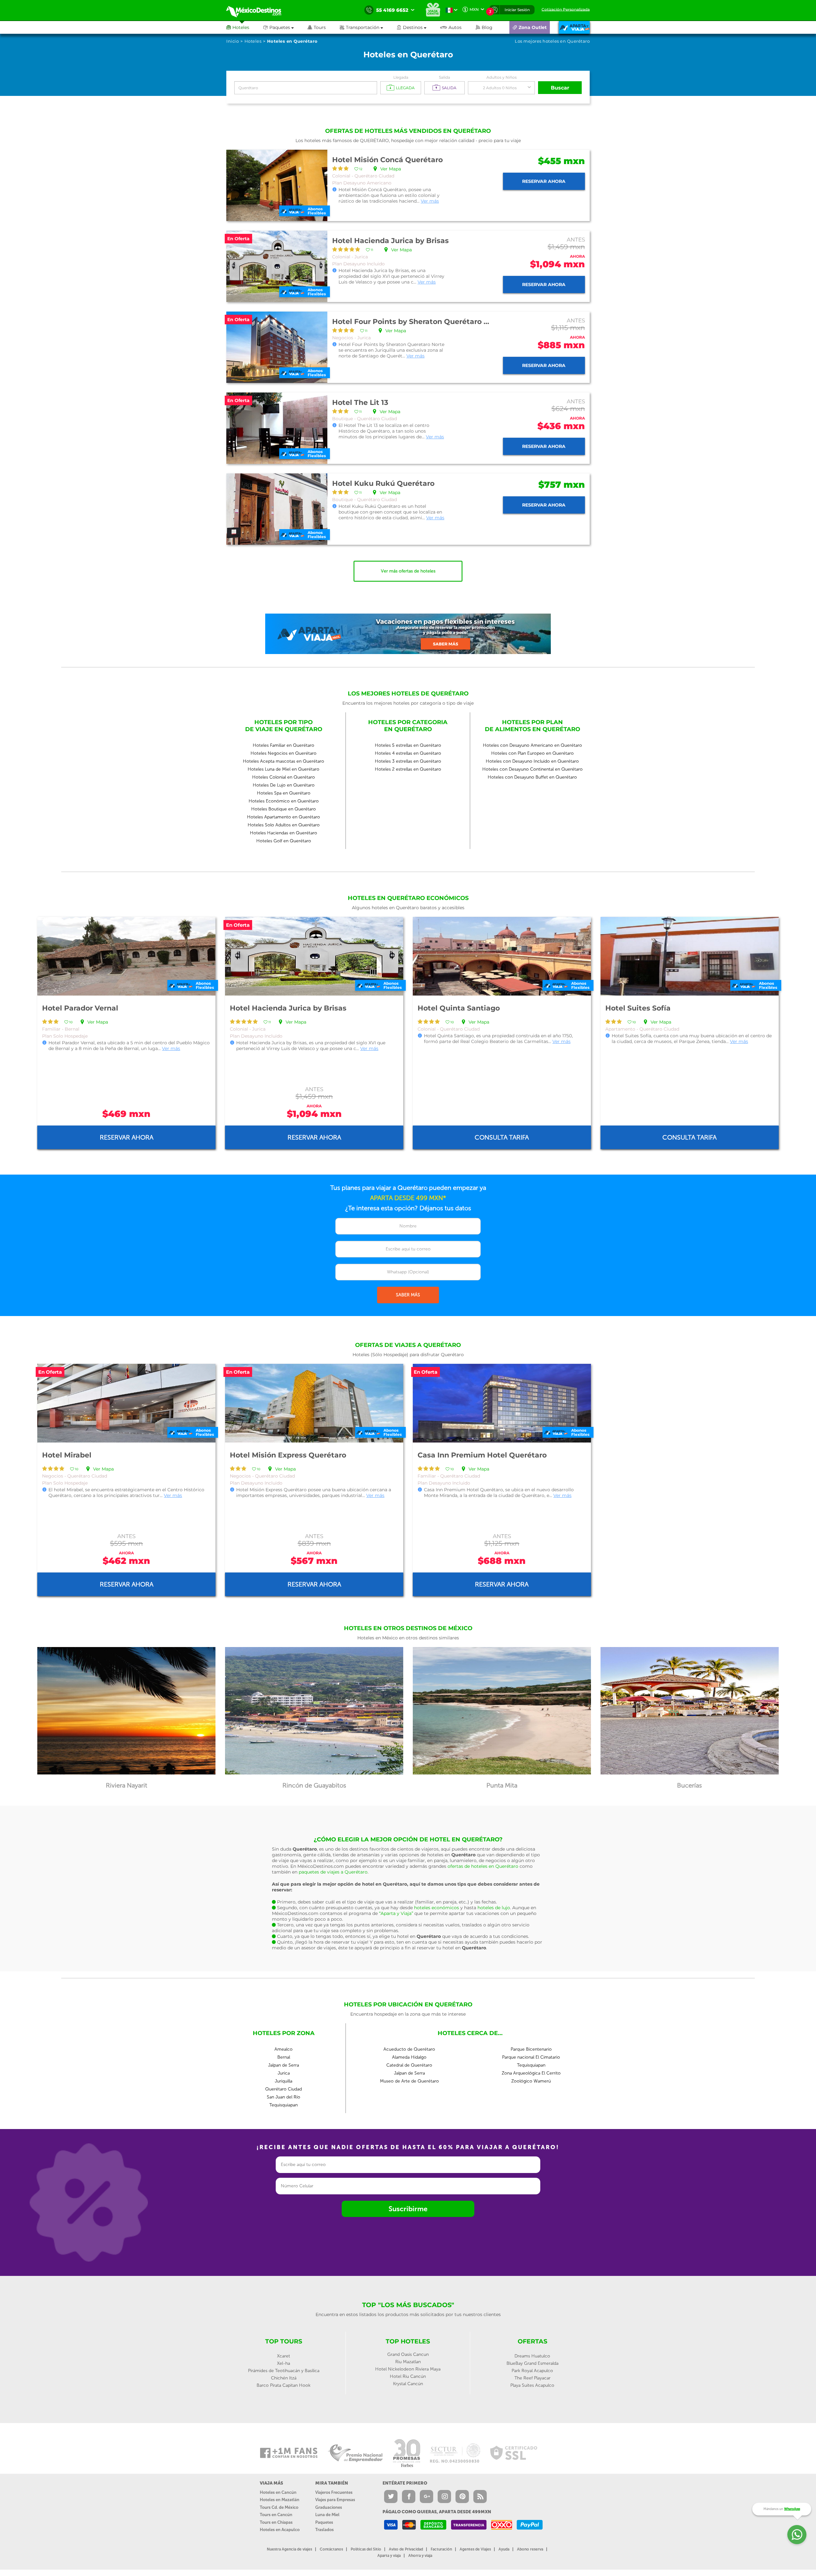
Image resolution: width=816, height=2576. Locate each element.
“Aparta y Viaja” (396, 1913)
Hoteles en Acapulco (280, 2530)
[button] (368, 27)
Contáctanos (331, 2549)
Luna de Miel (327, 2515)
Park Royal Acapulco (532, 2371)
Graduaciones (329, 2507)
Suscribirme (408, 2209)
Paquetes (324, 2522)
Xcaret (284, 2356)
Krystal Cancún (408, 2384)
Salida (444, 77)
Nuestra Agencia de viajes (289, 2549)
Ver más (430, 201)
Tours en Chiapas (276, 2522)
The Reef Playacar (532, 2378)
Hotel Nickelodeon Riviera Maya (408, 2369)
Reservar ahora (544, 181)
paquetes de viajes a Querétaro (333, 1872)
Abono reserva (530, 2549)
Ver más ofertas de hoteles (408, 571)
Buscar (560, 88)
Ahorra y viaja (420, 2556)
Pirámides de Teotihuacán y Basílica (284, 2371)
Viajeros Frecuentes (334, 2492)
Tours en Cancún (276, 2515)
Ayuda (504, 2549)
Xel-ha (284, 2363)
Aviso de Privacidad (406, 2549)
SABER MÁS (408, 1295)
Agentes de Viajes (475, 2549)
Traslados (324, 2530)
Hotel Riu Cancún (408, 2376)
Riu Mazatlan (408, 2362)
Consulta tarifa (502, 1137)
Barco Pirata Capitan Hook (284, 2385)
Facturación (441, 2549)
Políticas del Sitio (366, 2549)
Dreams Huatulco (532, 2356)
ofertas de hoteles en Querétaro (483, 1866)
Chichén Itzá (284, 2378)
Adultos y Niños (502, 77)
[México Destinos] (258, 10)
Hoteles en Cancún (278, 2492)
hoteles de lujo (494, 1908)
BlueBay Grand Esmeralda (532, 2363)
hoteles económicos (437, 1908)
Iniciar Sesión (517, 10)
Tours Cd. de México (279, 2507)
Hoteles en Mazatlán (280, 2500)
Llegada (401, 77)
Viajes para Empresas (335, 2500)
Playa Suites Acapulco (532, 2385)
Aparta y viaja (389, 2556)
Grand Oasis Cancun (408, 2354)
